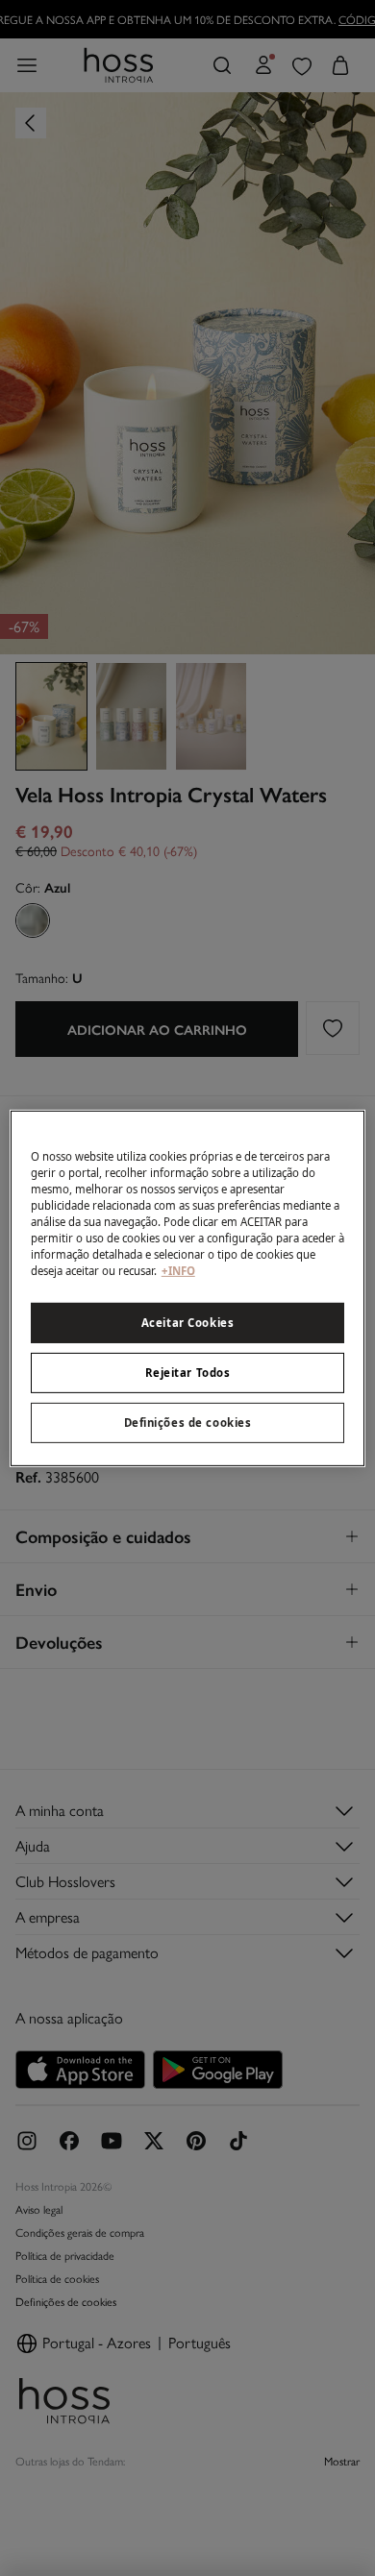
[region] (188, 1288)
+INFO (178, 1271)
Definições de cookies (188, 1423)
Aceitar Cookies (188, 1323)
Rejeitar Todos (188, 1373)
